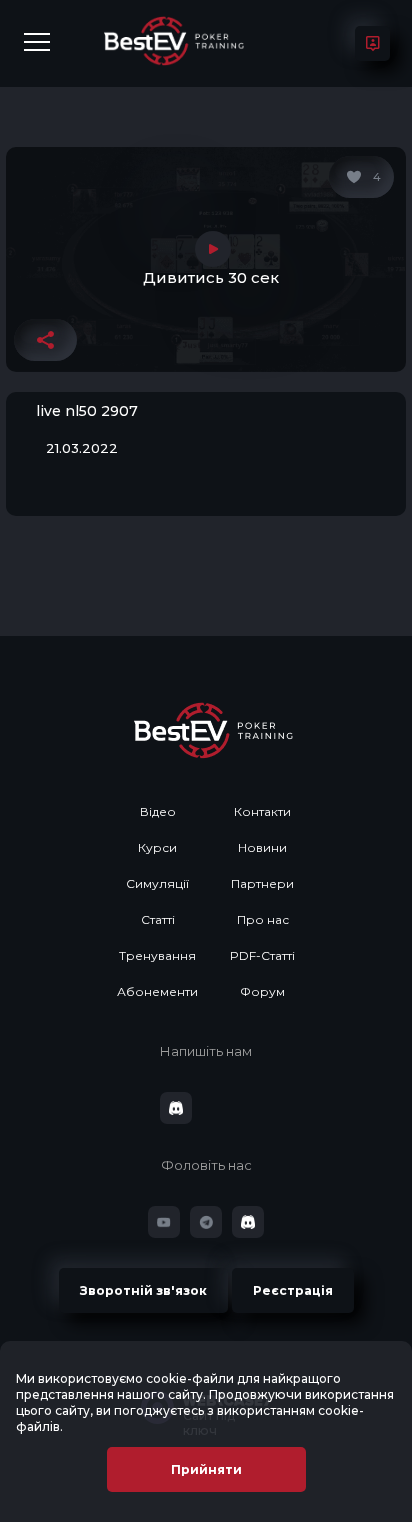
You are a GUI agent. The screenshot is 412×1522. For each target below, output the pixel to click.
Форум (262, 991)
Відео (158, 811)
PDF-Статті (262, 955)
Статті (158, 919)
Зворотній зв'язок (143, 1290)
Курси (157, 847)
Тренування (157, 955)
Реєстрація (293, 1290)
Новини (262, 847)
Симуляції (157, 883)
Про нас (263, 919)
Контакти (262, 811)
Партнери (262, 883)
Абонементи (157, 991)
